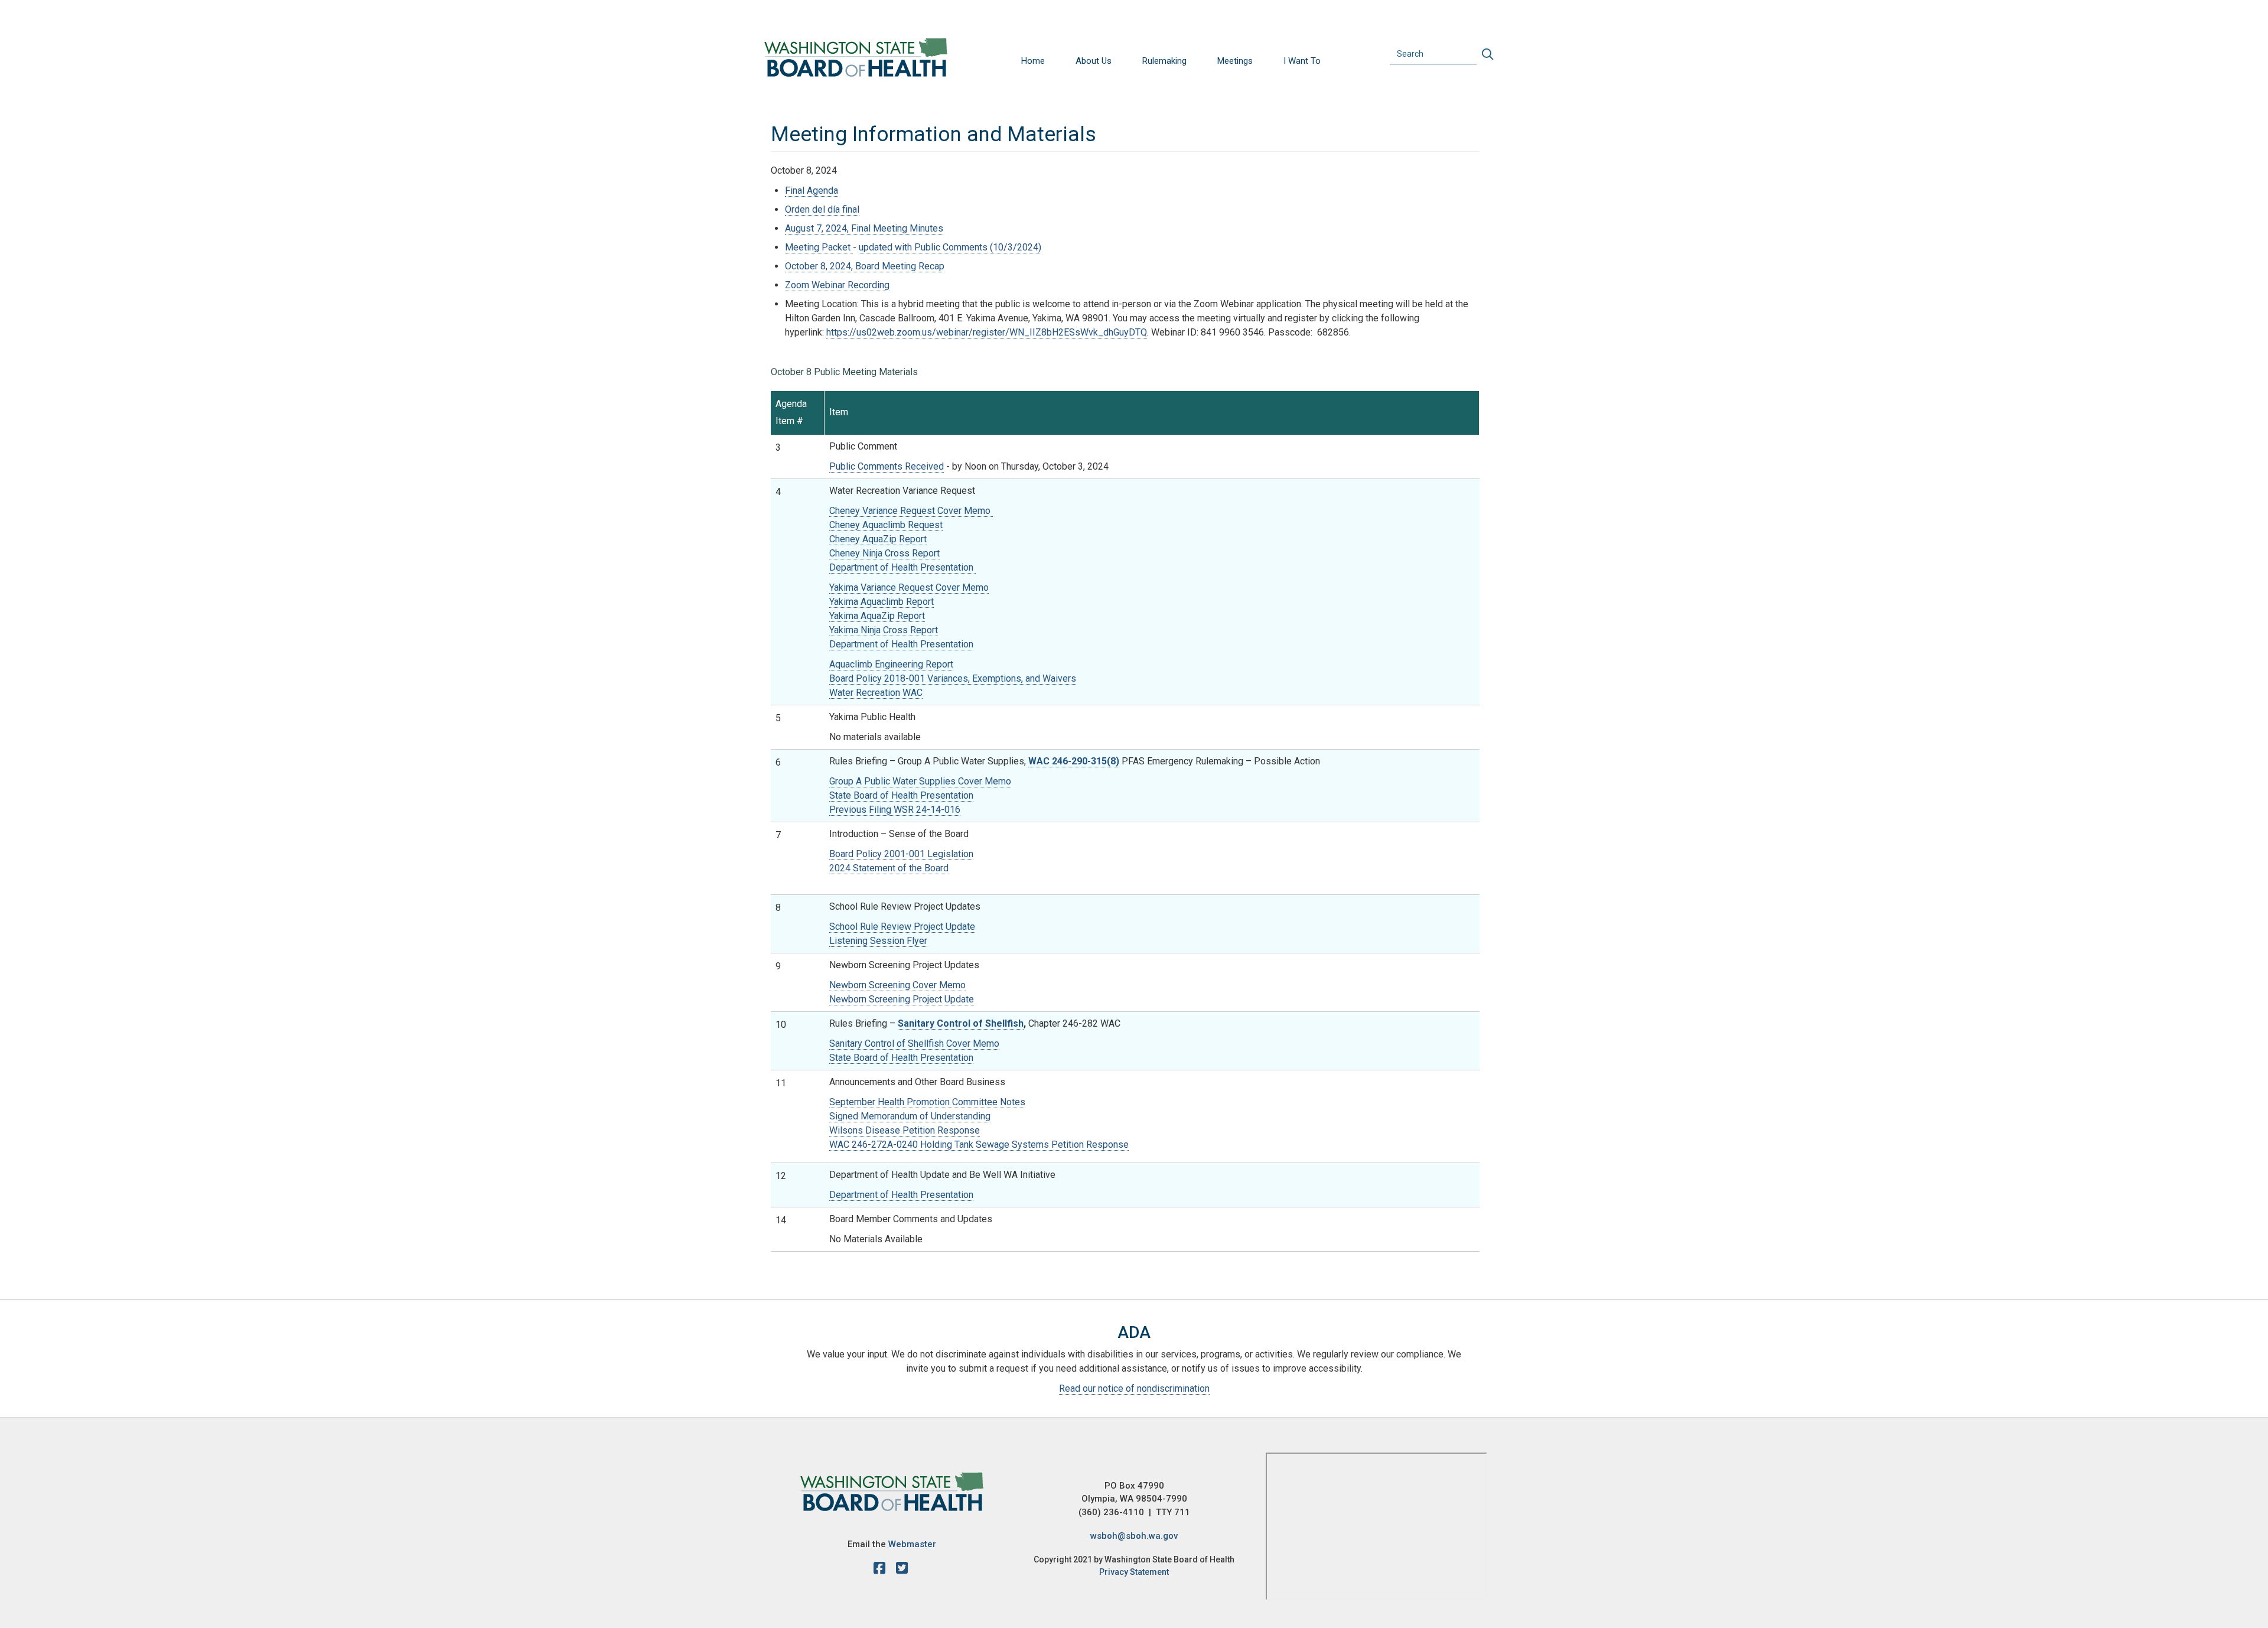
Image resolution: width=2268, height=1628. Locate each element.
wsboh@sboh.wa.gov (1134, 1536)
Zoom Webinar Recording (837, 285)
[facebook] (882, 1570)
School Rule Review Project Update (902, 927)
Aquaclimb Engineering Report (891, 664)
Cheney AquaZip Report (878, 539)
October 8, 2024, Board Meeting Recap (865, 266)
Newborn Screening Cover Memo (897, 985)
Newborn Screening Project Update (902, 999)
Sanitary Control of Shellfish (961, 1023)
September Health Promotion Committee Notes (927, 1102)
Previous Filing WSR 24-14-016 (895, 810)
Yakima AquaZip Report (877, 616)
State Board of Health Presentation (901, 795)
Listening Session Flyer (878, 941)
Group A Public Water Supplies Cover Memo (920, 781)
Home (1033, 61)
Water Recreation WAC (876, 693)
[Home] (856, 57)
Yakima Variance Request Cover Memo (909, 587)
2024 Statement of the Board (889, 868)
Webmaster (912, 1544)
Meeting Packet (819, 247)
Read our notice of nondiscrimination (1134, 1388)
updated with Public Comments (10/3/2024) (950, 247)
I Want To (1302, 61)
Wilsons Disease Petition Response (905, 1130)
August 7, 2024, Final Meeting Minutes (864, 228)
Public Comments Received (887, 466)
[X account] (902, 1570)
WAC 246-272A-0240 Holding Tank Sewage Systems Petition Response (979, 1145)
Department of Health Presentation (902, 567)
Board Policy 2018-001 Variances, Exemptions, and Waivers (953, 678)
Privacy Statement (1134, 1572)
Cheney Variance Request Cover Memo (911, 511)
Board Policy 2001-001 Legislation (901, 854)
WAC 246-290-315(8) (1074, 761)
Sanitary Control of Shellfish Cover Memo (914, 1043)
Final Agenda (812, 191)
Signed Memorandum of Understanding (910, 1116)
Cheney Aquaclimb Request (886, 525)
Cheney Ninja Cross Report (884, 553)
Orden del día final (822, 209)
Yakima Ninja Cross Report (884, 630)
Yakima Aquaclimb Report (882, 602)
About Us (1094, 61)
